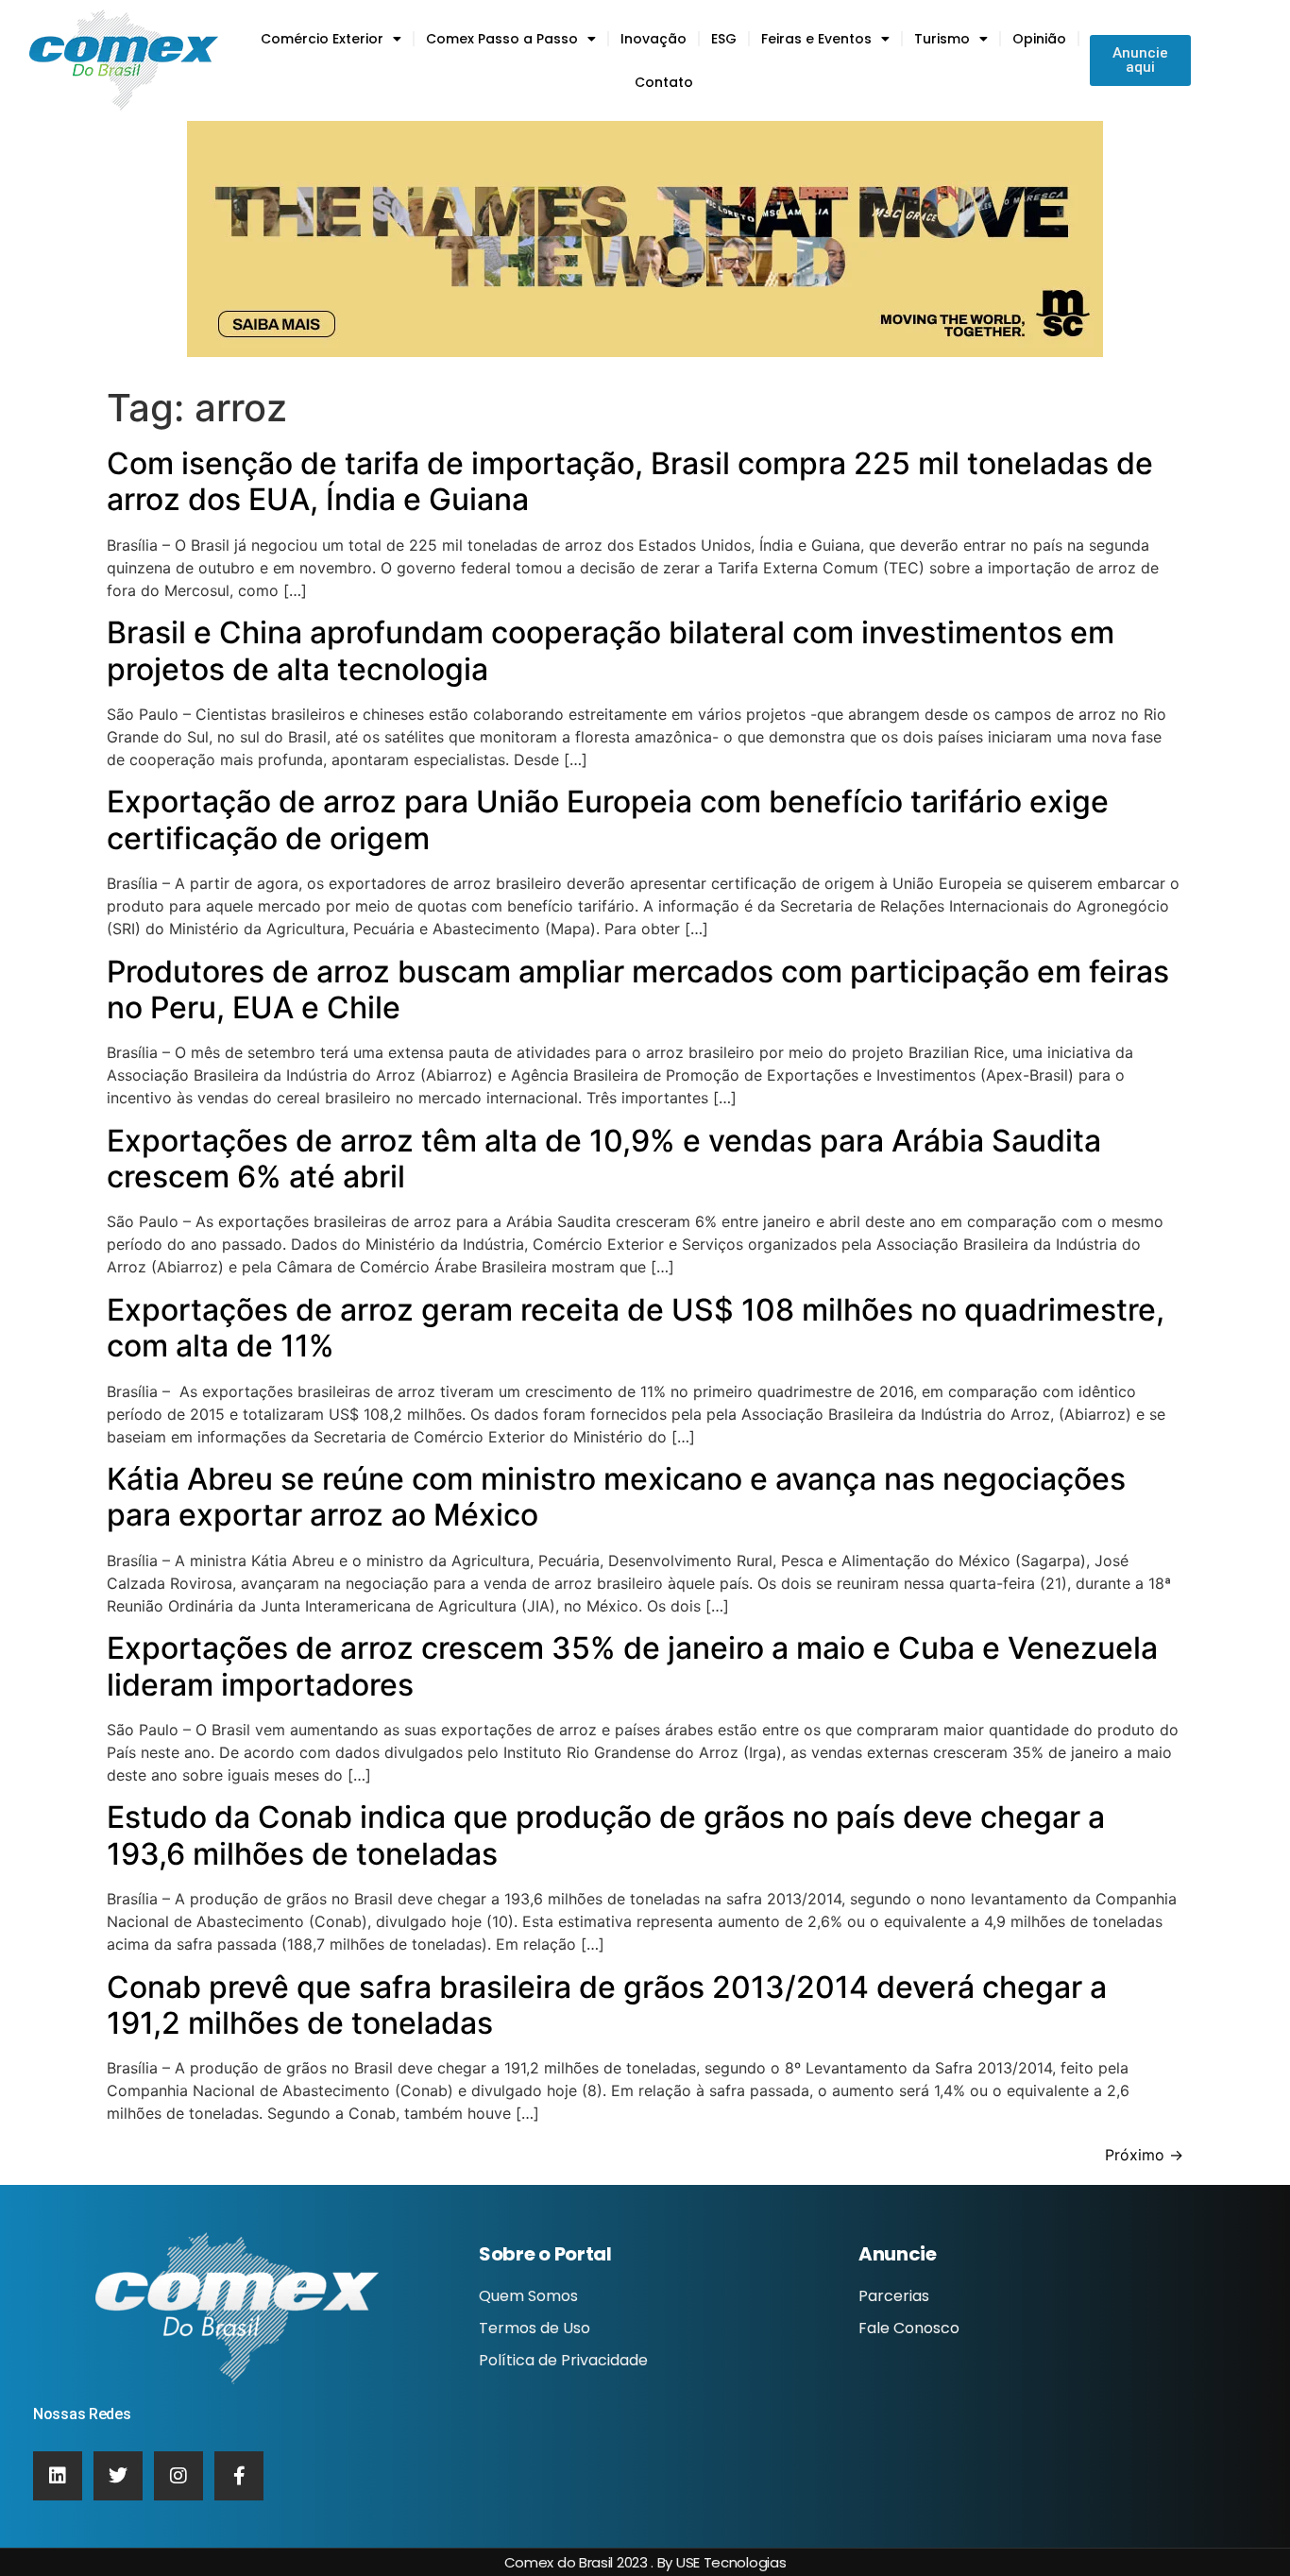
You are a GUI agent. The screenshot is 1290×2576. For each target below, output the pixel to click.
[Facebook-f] (239, 2476)
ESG (724, 39)
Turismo (942, 39)
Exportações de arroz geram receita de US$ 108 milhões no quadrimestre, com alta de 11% (636, 1328)
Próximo (1144, 2155)
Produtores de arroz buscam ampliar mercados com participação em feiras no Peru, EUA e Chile (638, 989)
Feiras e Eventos (816, 39)
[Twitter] (118, 2476)
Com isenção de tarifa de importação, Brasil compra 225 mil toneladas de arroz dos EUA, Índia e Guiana (630, 481)
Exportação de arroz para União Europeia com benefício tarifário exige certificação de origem (608, 819)
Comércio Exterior (322, 39)
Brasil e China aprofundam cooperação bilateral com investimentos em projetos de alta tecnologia (611, 650)
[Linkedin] (58, 2476)
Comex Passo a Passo (502, 39)
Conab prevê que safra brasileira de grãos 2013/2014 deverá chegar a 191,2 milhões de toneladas (607, 2005)
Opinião (1039, 39)
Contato (664, 82)
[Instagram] (178, 2476)
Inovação (653, 39)
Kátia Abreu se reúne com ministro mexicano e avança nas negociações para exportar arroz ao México (616, 1497)
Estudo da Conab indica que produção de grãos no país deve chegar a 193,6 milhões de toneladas (606, 1835)
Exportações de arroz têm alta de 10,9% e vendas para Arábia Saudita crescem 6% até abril (604, 1159)
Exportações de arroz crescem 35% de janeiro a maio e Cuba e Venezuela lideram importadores (632, 1666)
